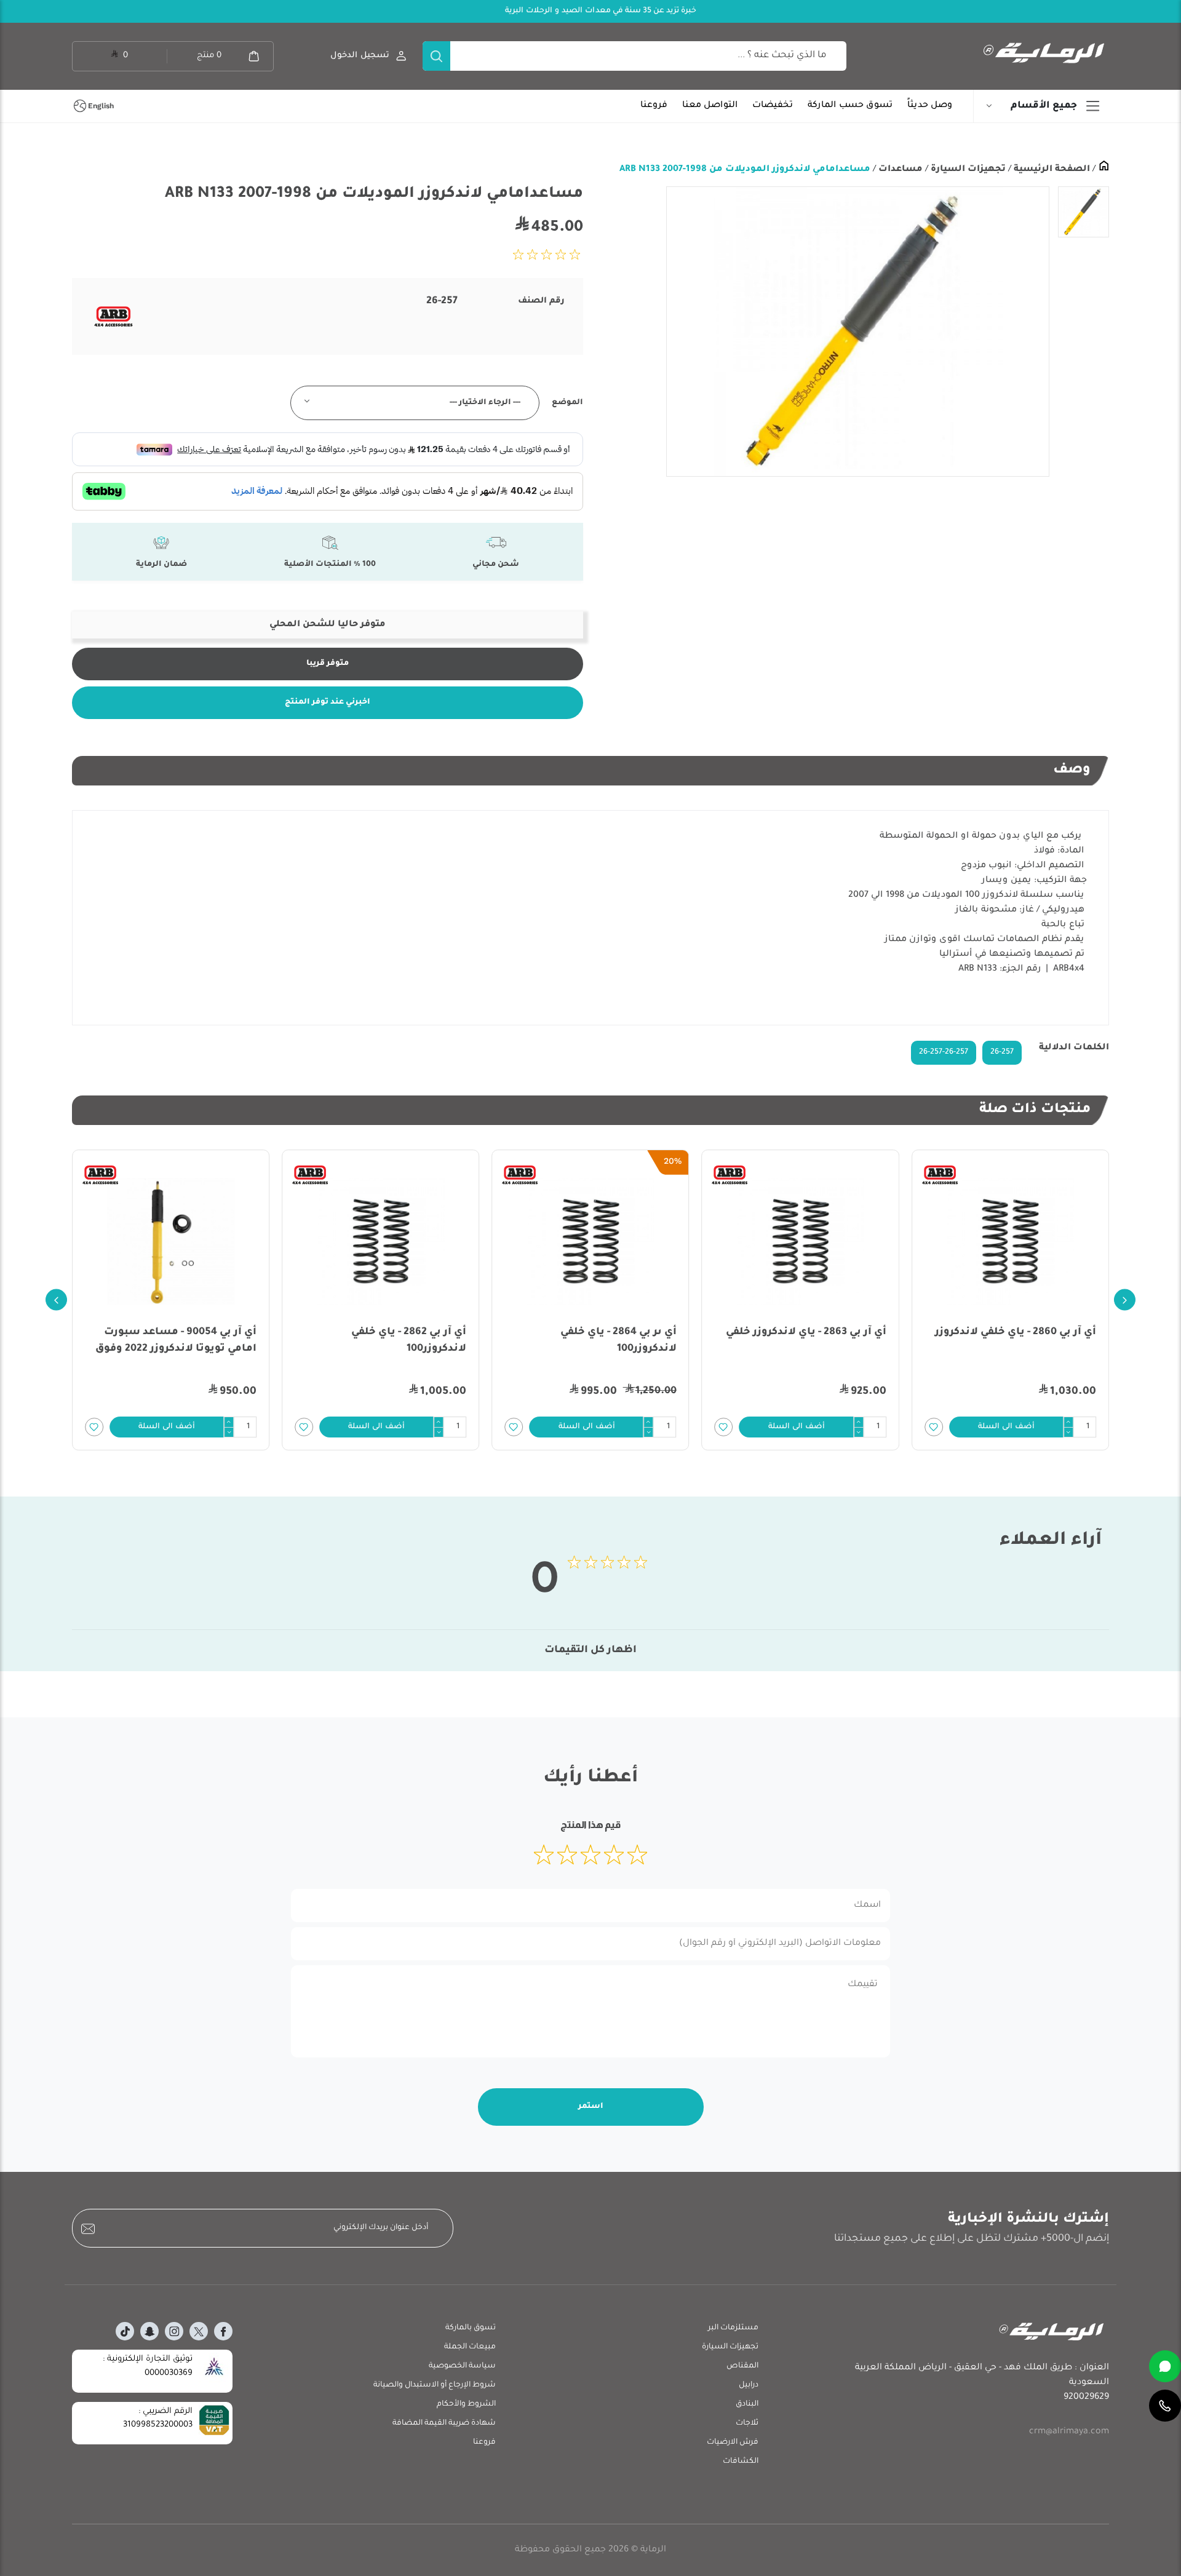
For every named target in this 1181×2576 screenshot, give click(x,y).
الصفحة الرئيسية (1051, 170)
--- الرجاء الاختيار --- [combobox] (485, 403)
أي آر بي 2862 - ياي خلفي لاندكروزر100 (619, 1341)
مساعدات (899, 170)
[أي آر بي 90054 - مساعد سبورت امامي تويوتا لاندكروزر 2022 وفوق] (380, 1241)
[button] (1006, 1427)
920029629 (1086, 2398)
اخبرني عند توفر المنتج (328, 702)
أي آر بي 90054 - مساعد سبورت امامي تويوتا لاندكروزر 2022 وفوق (386, 1341)
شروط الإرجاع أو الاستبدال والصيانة (435, 2385)
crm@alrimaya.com (1069, 2432)
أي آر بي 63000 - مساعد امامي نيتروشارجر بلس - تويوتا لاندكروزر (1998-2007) (174, 1349)
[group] (858, 332)
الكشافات (741, 2462)
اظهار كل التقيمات (590, 1650)
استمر (591, 2107)
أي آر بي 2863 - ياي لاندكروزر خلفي (1016, 1332)
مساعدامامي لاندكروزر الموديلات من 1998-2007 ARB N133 (745, 170)
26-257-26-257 (944, 1052)
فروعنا (654, 106)
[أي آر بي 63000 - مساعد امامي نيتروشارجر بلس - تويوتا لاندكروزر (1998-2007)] (171, 1241)
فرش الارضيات (733, 2443)
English (101, 106)
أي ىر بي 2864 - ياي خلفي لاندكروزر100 (828, 1341)
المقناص (742, 2366)
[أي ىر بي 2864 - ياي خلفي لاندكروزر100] (801, 1241)
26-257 (1002, 1052)
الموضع (567, 403)
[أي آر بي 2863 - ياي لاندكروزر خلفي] (1010, 1241)
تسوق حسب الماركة (850, 106)
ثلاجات (747, 2423)
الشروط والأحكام (466, 2404)
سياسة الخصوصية (462, 2366)
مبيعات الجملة (470, 2347)
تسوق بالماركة (471, 2328)
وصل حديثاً (930, 106)
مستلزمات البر (733, 2328)
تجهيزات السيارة (967, 170)
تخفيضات (773, 106)
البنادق (747, 2404)
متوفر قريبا (328, 664)
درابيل (749, 2385)
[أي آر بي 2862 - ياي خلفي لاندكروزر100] (590, 1241)
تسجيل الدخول (360, 56)
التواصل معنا (710, 106)
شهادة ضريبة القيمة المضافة (444, 2423)
